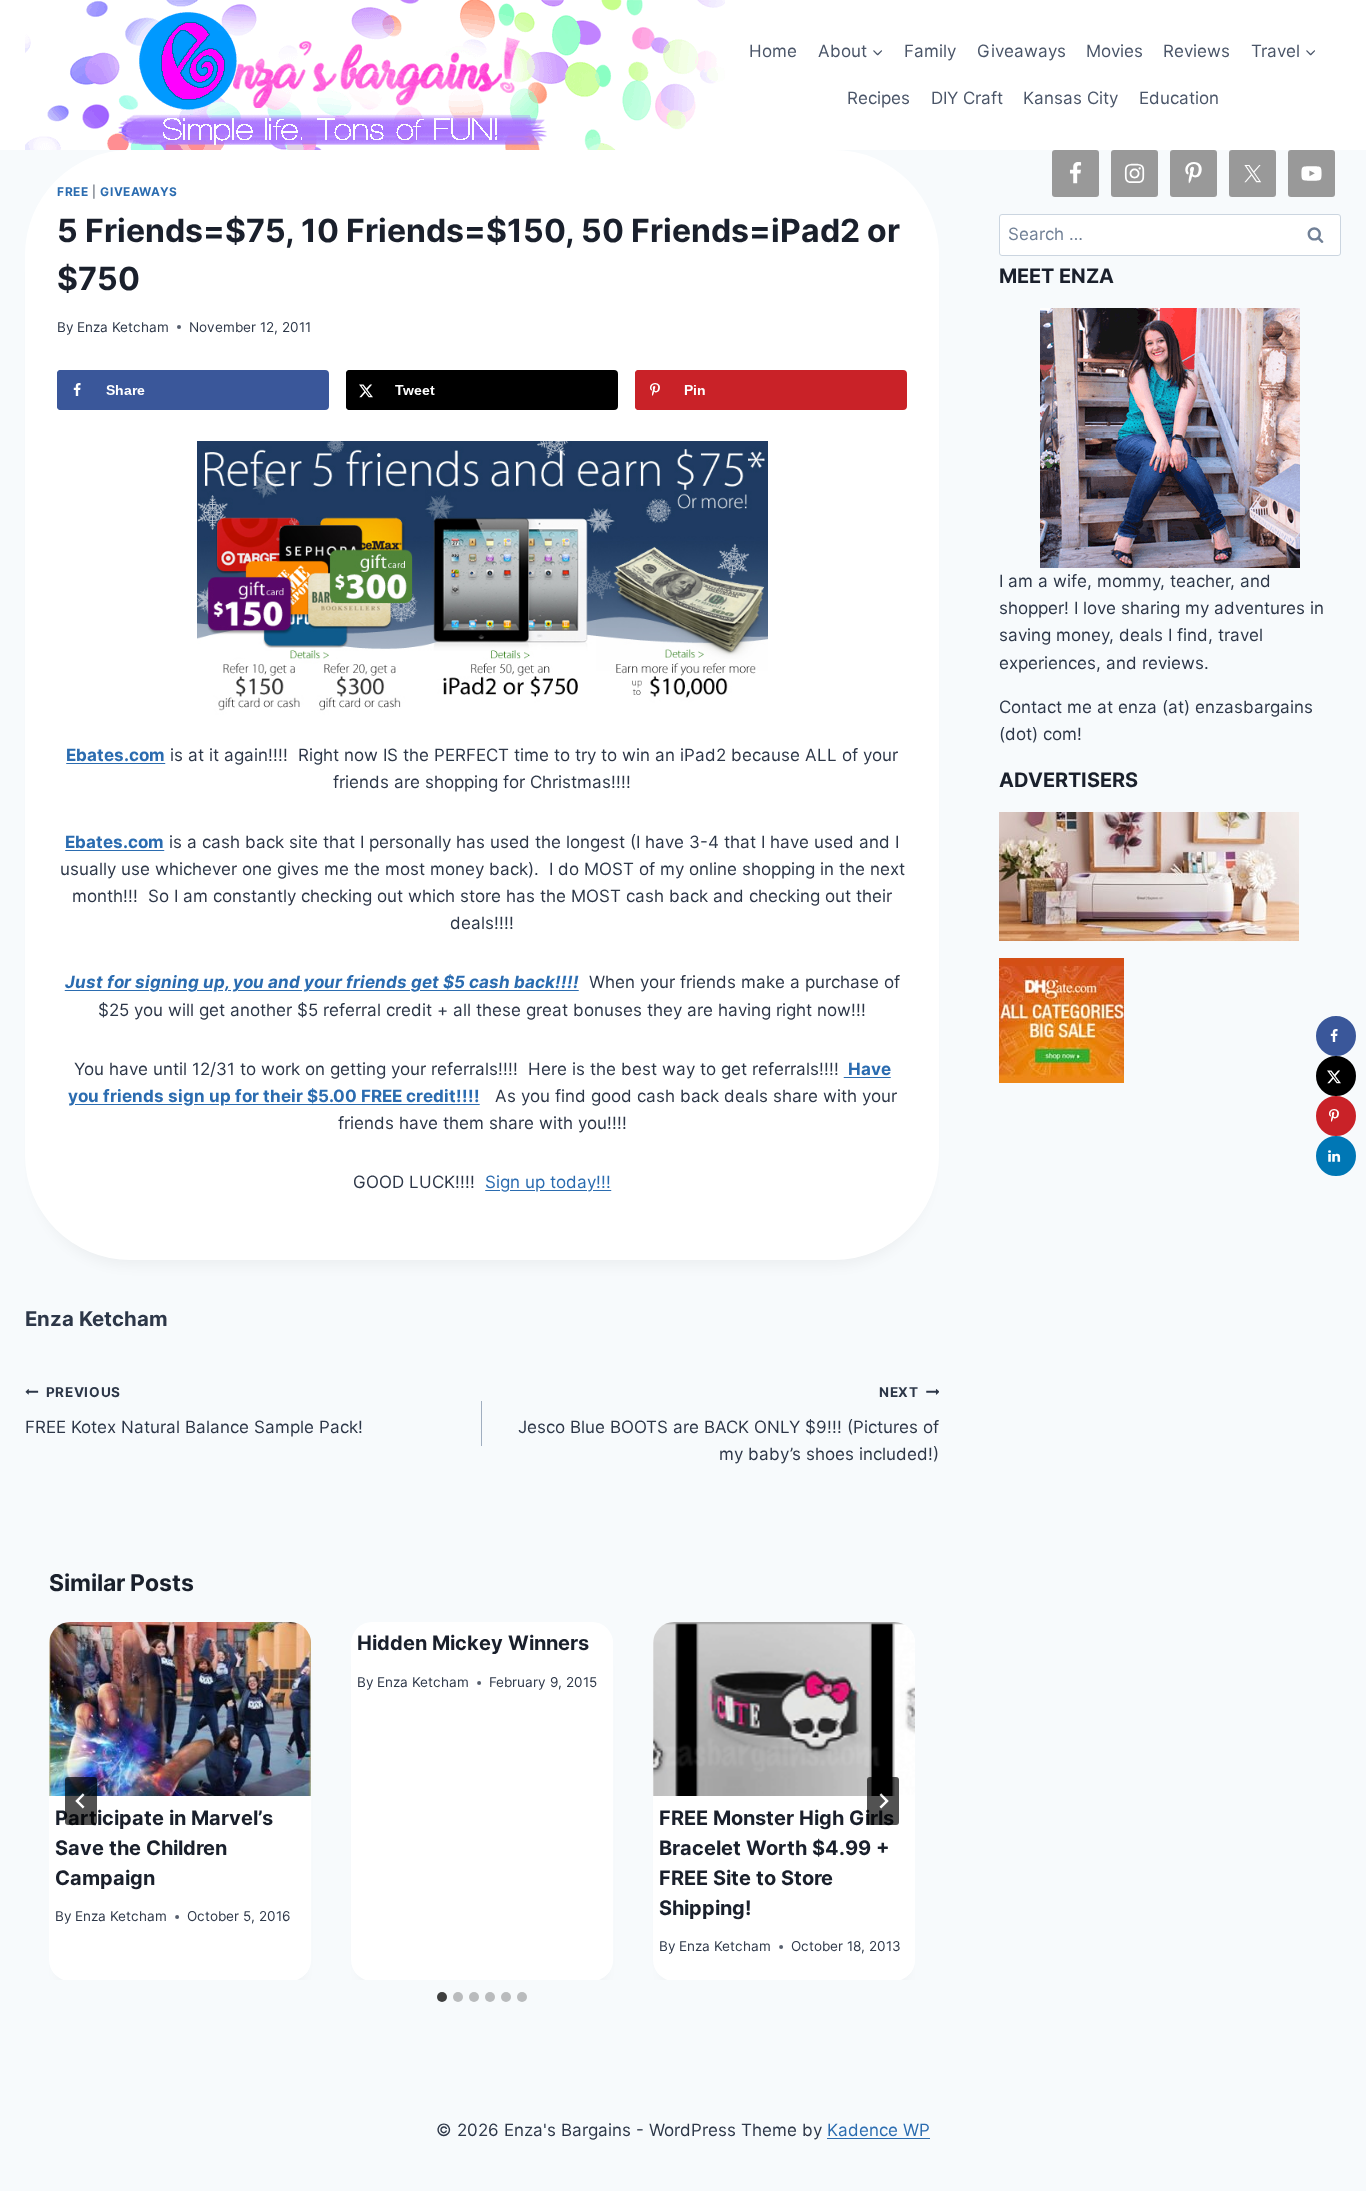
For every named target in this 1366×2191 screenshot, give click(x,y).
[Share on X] (1336, 1076)
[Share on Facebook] (1336, 1036)
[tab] (442, 1997)
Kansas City (1070, 98)
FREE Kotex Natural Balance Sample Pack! (194, 1410)
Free (72, 191)
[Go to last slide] (81, 1801)
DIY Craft (967, 98)
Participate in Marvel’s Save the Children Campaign (164, 1847)
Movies (1114, 51)
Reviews (1196, 51)
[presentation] (180, 1709)
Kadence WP (878, 2130)
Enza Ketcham (123, 327)
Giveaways (1021, 51)
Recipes (878, 98)
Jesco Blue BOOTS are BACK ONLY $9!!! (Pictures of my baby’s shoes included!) (728, 1424)
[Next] (883, 1801)
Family (930, 51)
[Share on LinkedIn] (1336, 1156)
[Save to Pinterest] (1336, 1116)
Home (773, 51)
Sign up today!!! (548, 1182)
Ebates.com (115, 755)
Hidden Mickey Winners (473, 1642)
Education (1179, 98)
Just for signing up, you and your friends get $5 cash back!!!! (322, 982)
